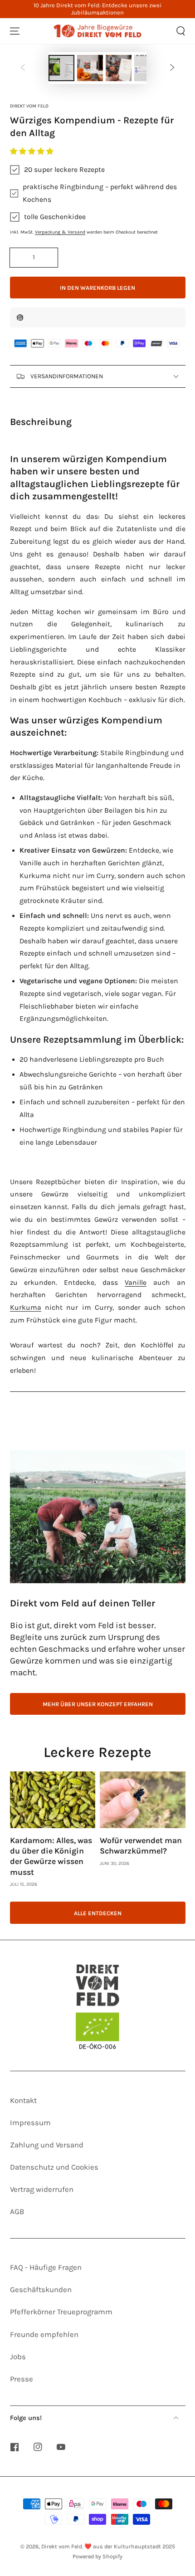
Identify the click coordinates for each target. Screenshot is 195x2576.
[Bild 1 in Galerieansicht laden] (61, 68)
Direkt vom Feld (29, 106)
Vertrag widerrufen (42, 2189)
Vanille (136, 1283)
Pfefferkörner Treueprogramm (61, 2312)
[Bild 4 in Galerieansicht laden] (119, 68)
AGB (17, 2212)
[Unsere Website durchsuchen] (180, 31)
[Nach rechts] (172, 68)
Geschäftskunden (41, 2290)
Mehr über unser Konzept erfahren (98, 1704)
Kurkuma (26, 1308)
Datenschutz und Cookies (54, 2167)
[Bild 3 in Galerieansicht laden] (90, 68)
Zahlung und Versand (47, 2145)
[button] (33, 151)
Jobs (18, 2357)
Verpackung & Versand (60, 232)
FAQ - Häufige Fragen (46, 2267)
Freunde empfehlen (44, 2334)
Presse (22, 2379)
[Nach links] (23, 68)
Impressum (30, 2123)
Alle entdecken (98, 1913)
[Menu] (15, 31)
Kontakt (23, 2100)
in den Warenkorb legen (97, 288)
